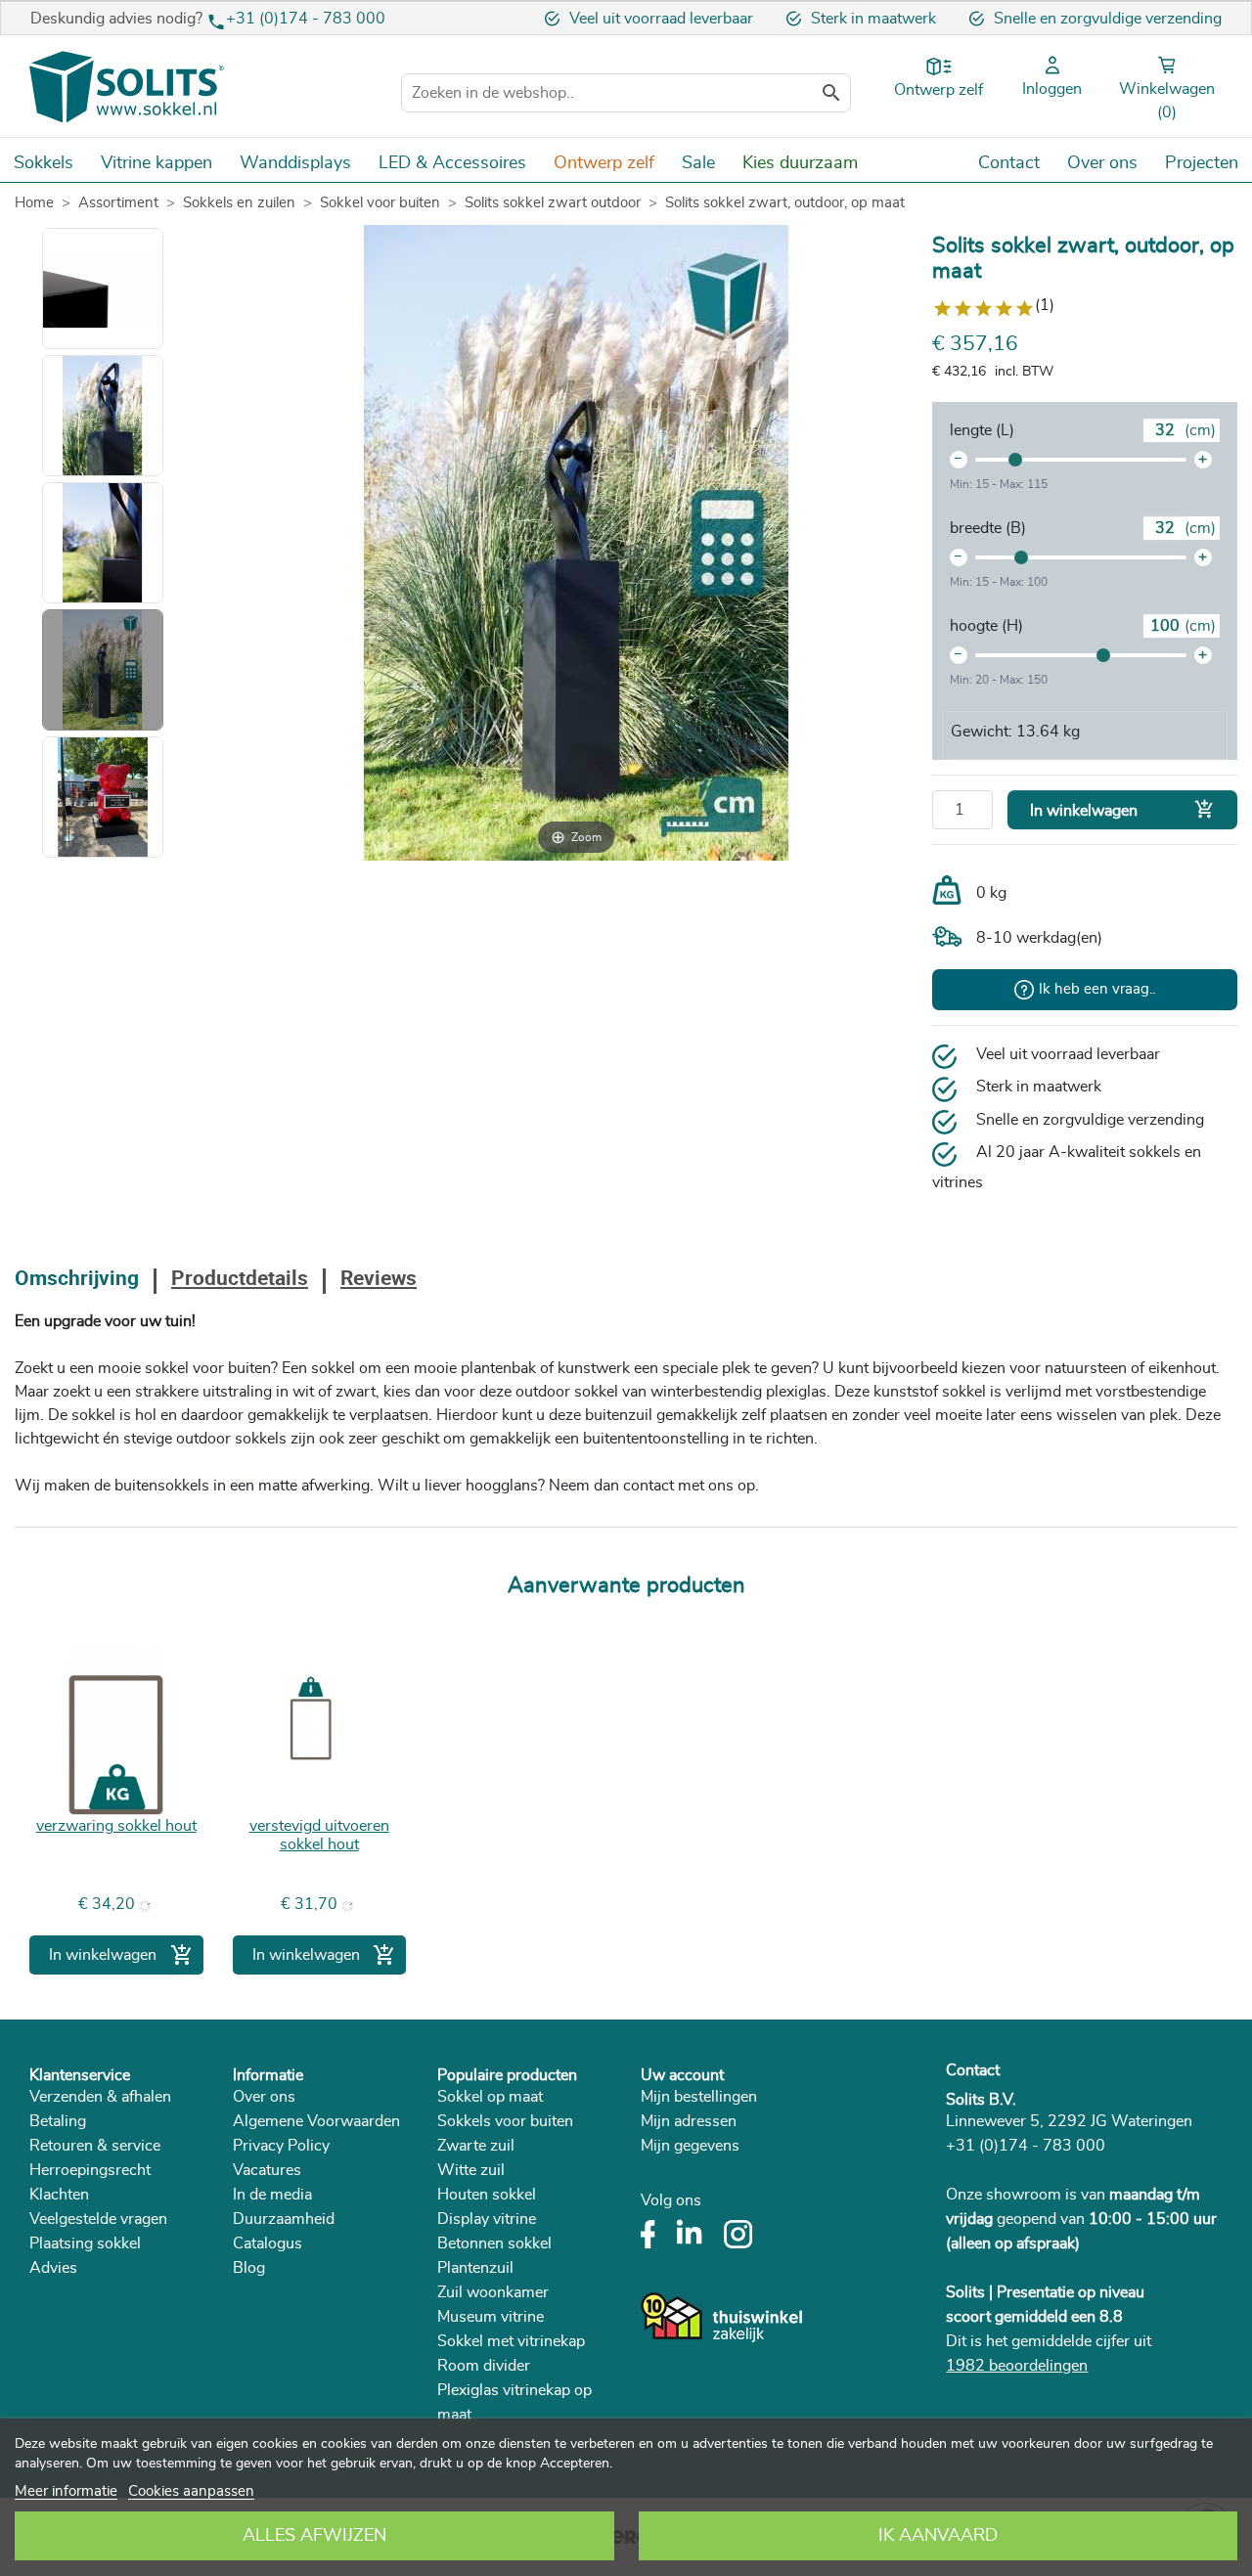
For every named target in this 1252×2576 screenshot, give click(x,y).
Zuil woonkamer (493, 2292)
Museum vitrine (491, 2317)
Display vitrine (487, 2219)
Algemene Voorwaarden (316, 2121)
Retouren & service (95, 2146)
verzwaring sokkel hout (116, 1826)
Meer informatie (66, 2491)
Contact (973, 2070)
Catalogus (268, 2243)
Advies (53, 2268)
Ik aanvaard (938, 2536)
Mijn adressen (689, 2121)
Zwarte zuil (476, 2146)
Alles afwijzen (314, 2536)
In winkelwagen (1122, 809)
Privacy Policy (281, 2146)
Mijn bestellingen (699, 2097)
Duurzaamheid (284, 2219)
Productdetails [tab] (240, 1280)
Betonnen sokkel (494, 2243)
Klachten (59, 2195)
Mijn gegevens (690, 2146)
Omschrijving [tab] (77, 1280)
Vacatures (267, 2170)
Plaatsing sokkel (85, 2243)
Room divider (484, 2366)
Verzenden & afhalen (100, 2097)
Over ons (264, 2097)
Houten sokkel (487, 2195)
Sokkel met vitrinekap (511, 2341)
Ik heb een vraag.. (1097, 989)
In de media (272, 2195)
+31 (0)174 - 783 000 (306, 19)
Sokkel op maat (490, 2097)
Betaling (58, 2121)
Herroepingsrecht (90, 2170)
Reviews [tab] (379, 1280)
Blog (249, 2268)
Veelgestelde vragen (98, 2219)
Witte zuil (471, 2170)
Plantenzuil (475, 2268)
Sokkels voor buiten (505, 2121)
